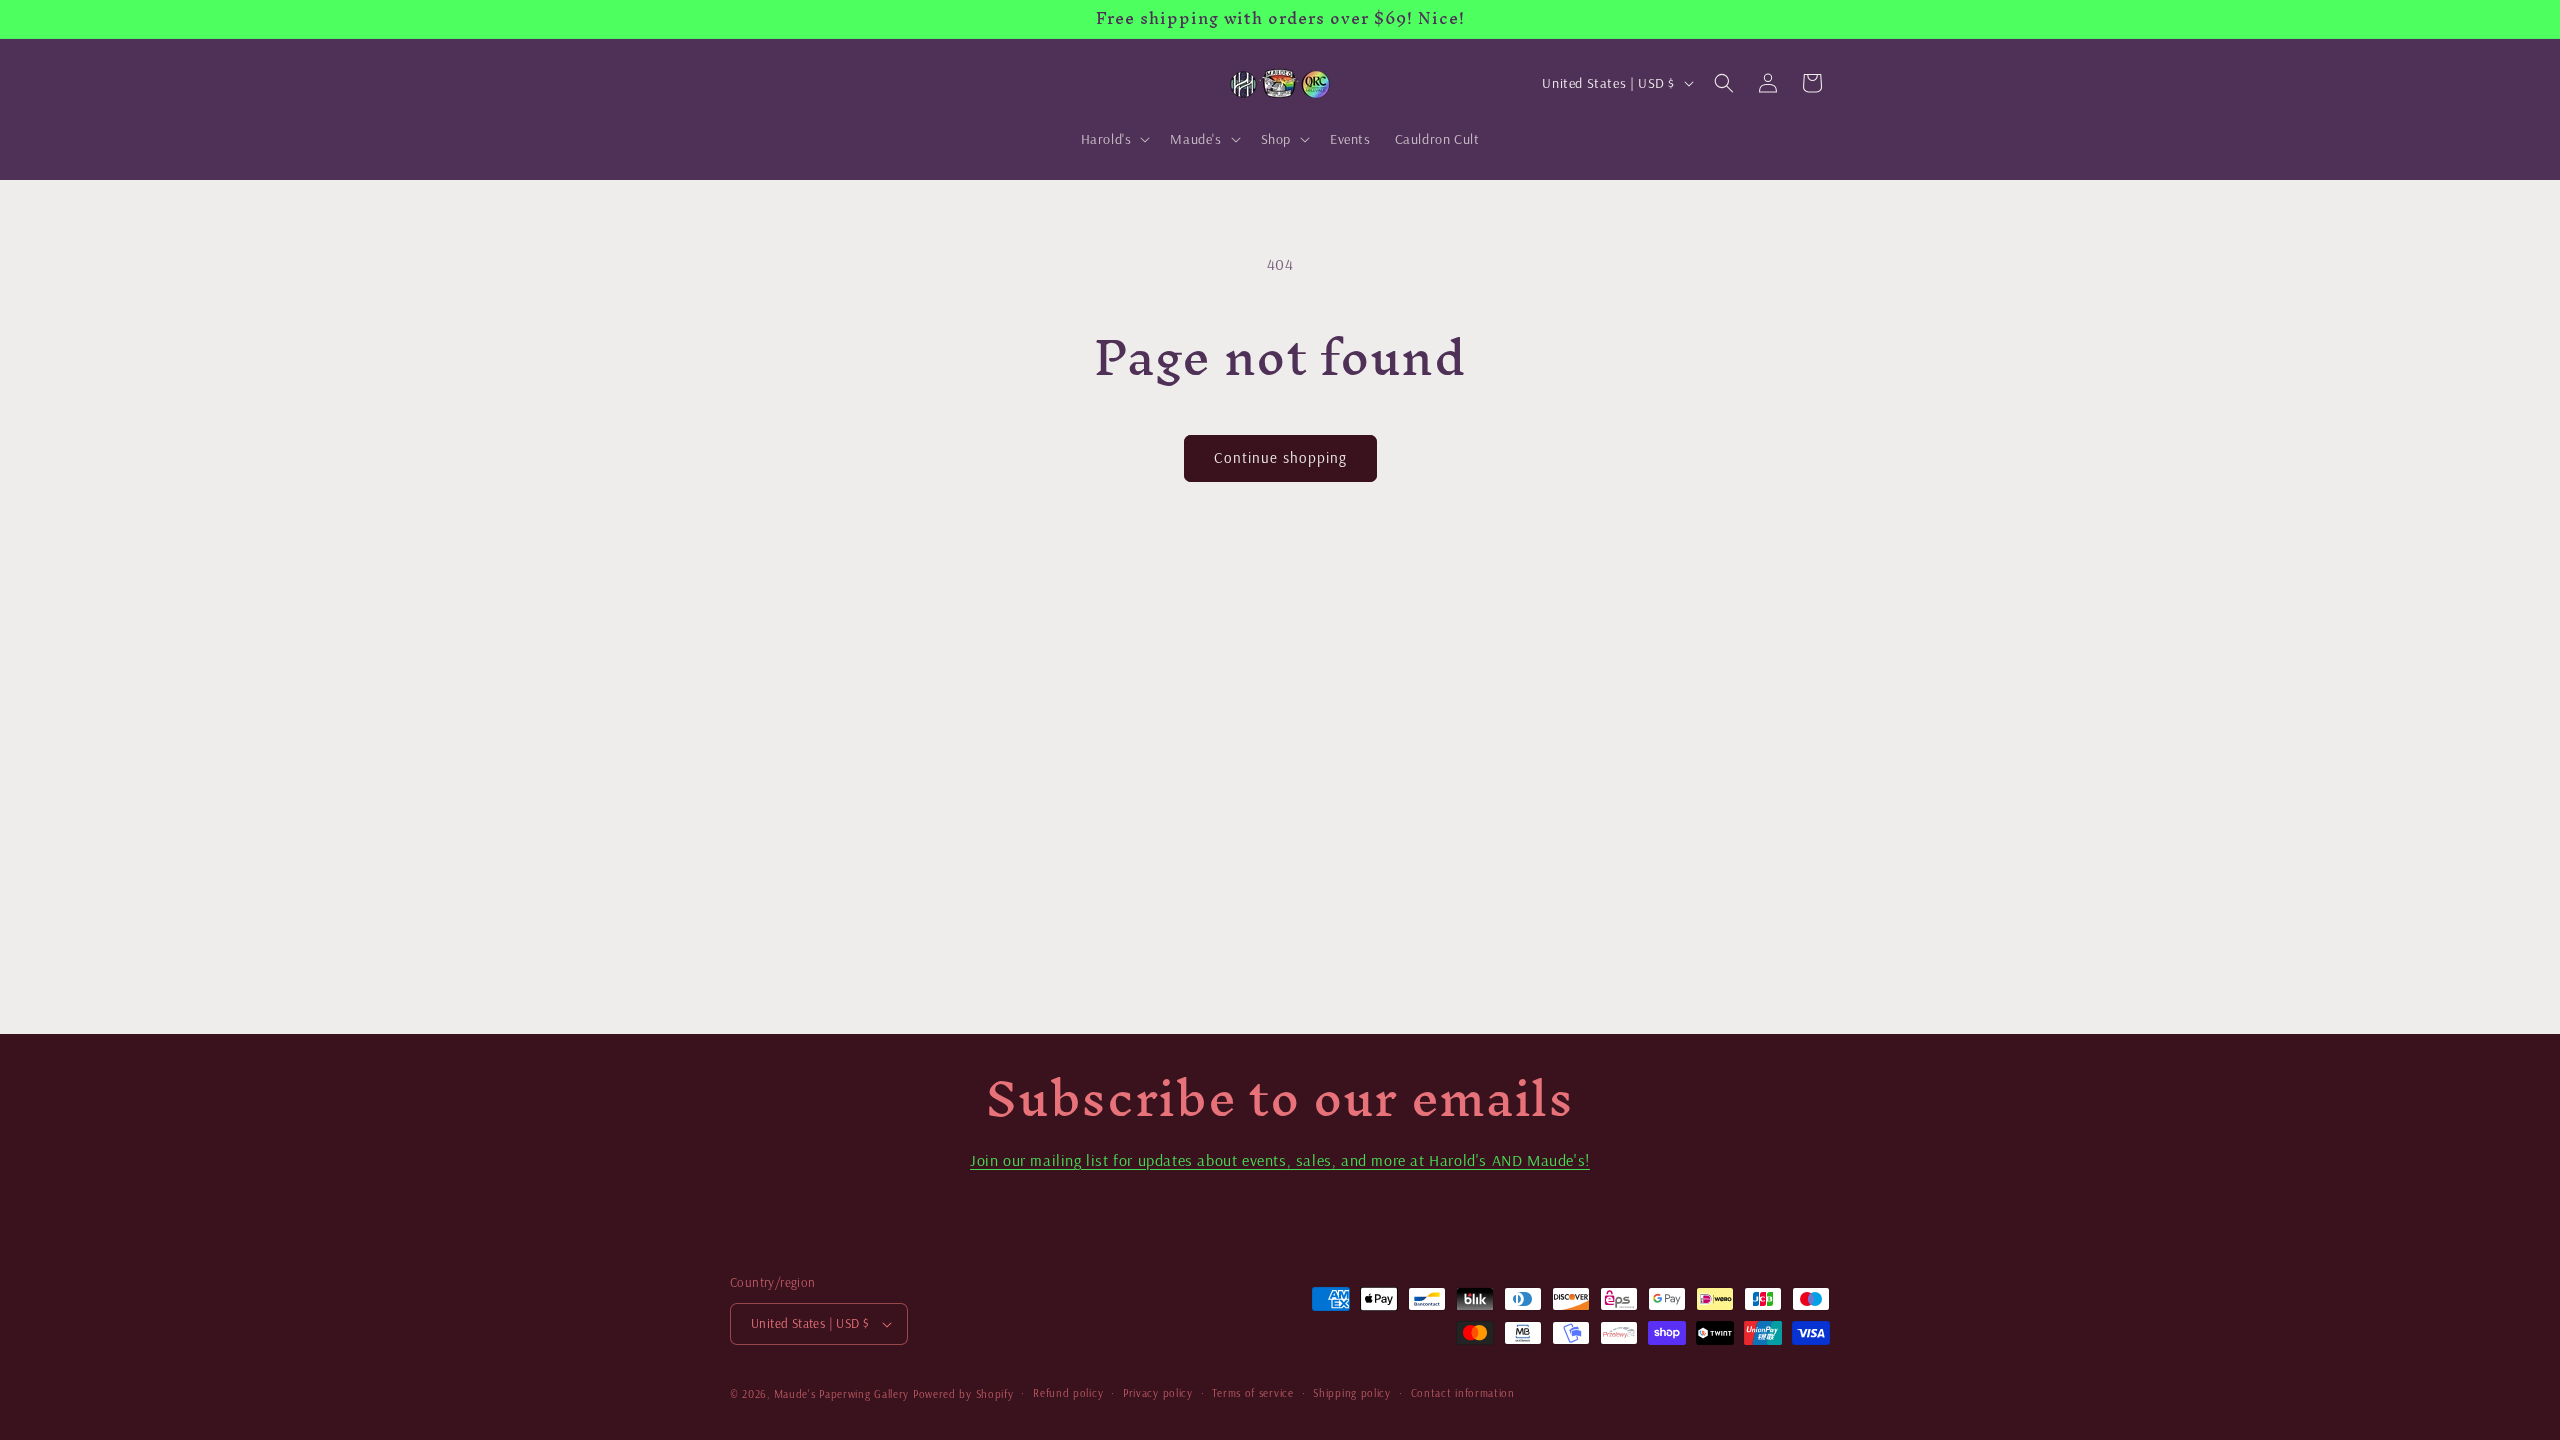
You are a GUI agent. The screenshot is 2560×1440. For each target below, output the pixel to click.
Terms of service (1252, 1393)
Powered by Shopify (963, 1394)
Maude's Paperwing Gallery (842, 1394)
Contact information (1463, 1393)
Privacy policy (1158, 1393)
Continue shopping (1280, 457)
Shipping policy (1352, 1393)
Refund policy (1068, 1393)
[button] (1114, 139)
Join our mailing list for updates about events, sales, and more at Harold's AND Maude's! (1280, 1160)
